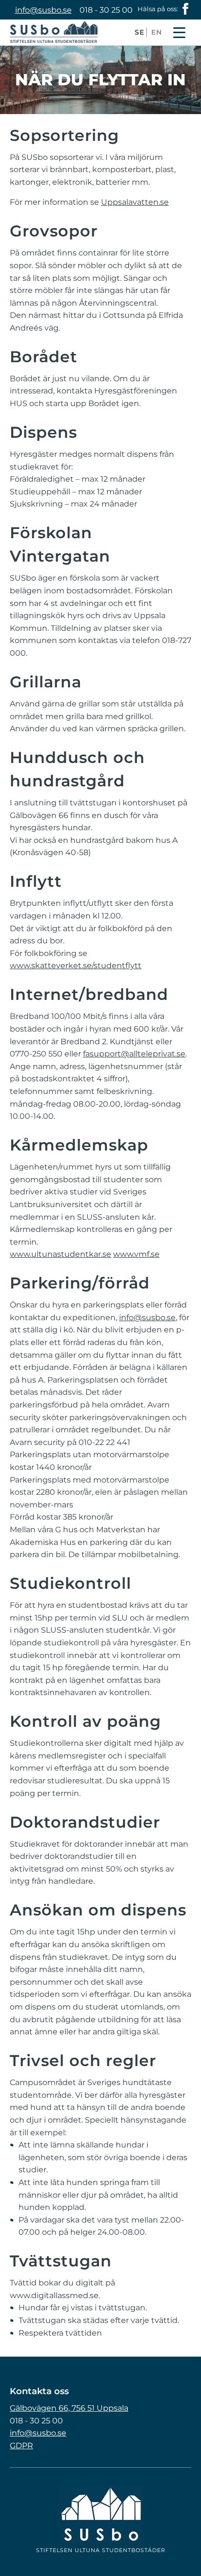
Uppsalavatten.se (135, 202)
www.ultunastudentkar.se (60, 1254)
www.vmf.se (136, 1254)
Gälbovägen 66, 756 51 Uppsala (69, 2408)
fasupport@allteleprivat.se (134, 1054)
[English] (157, 39)
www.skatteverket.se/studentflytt (76, 966)
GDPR (21, 2446)
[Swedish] (140, 39)
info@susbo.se (43, 10)
